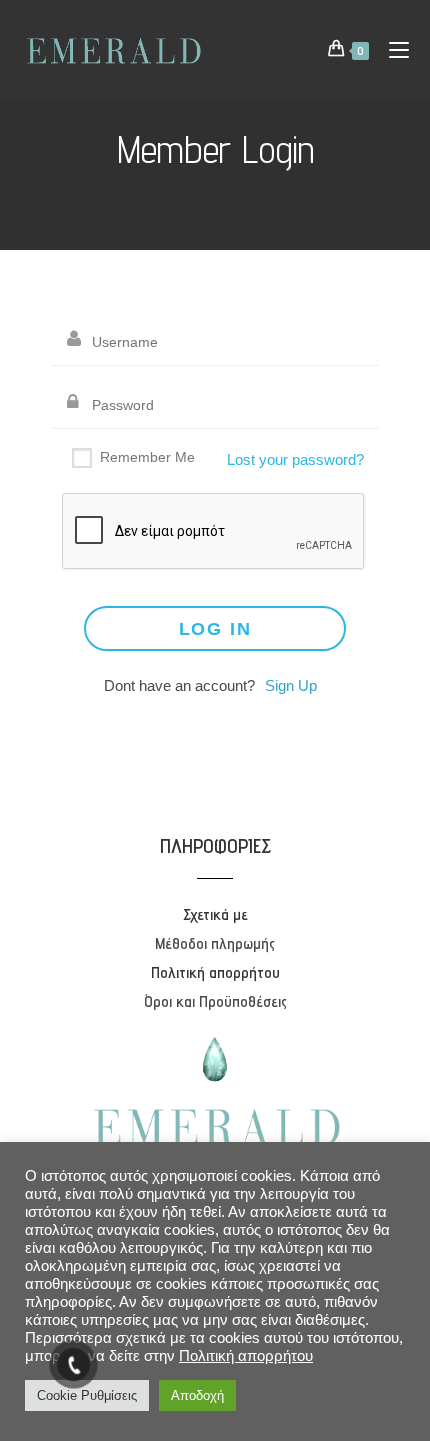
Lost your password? (295, 459)
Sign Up (291, 685)
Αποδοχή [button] (197, 1395)
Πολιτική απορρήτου (246, 1356)
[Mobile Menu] (391, 49)
